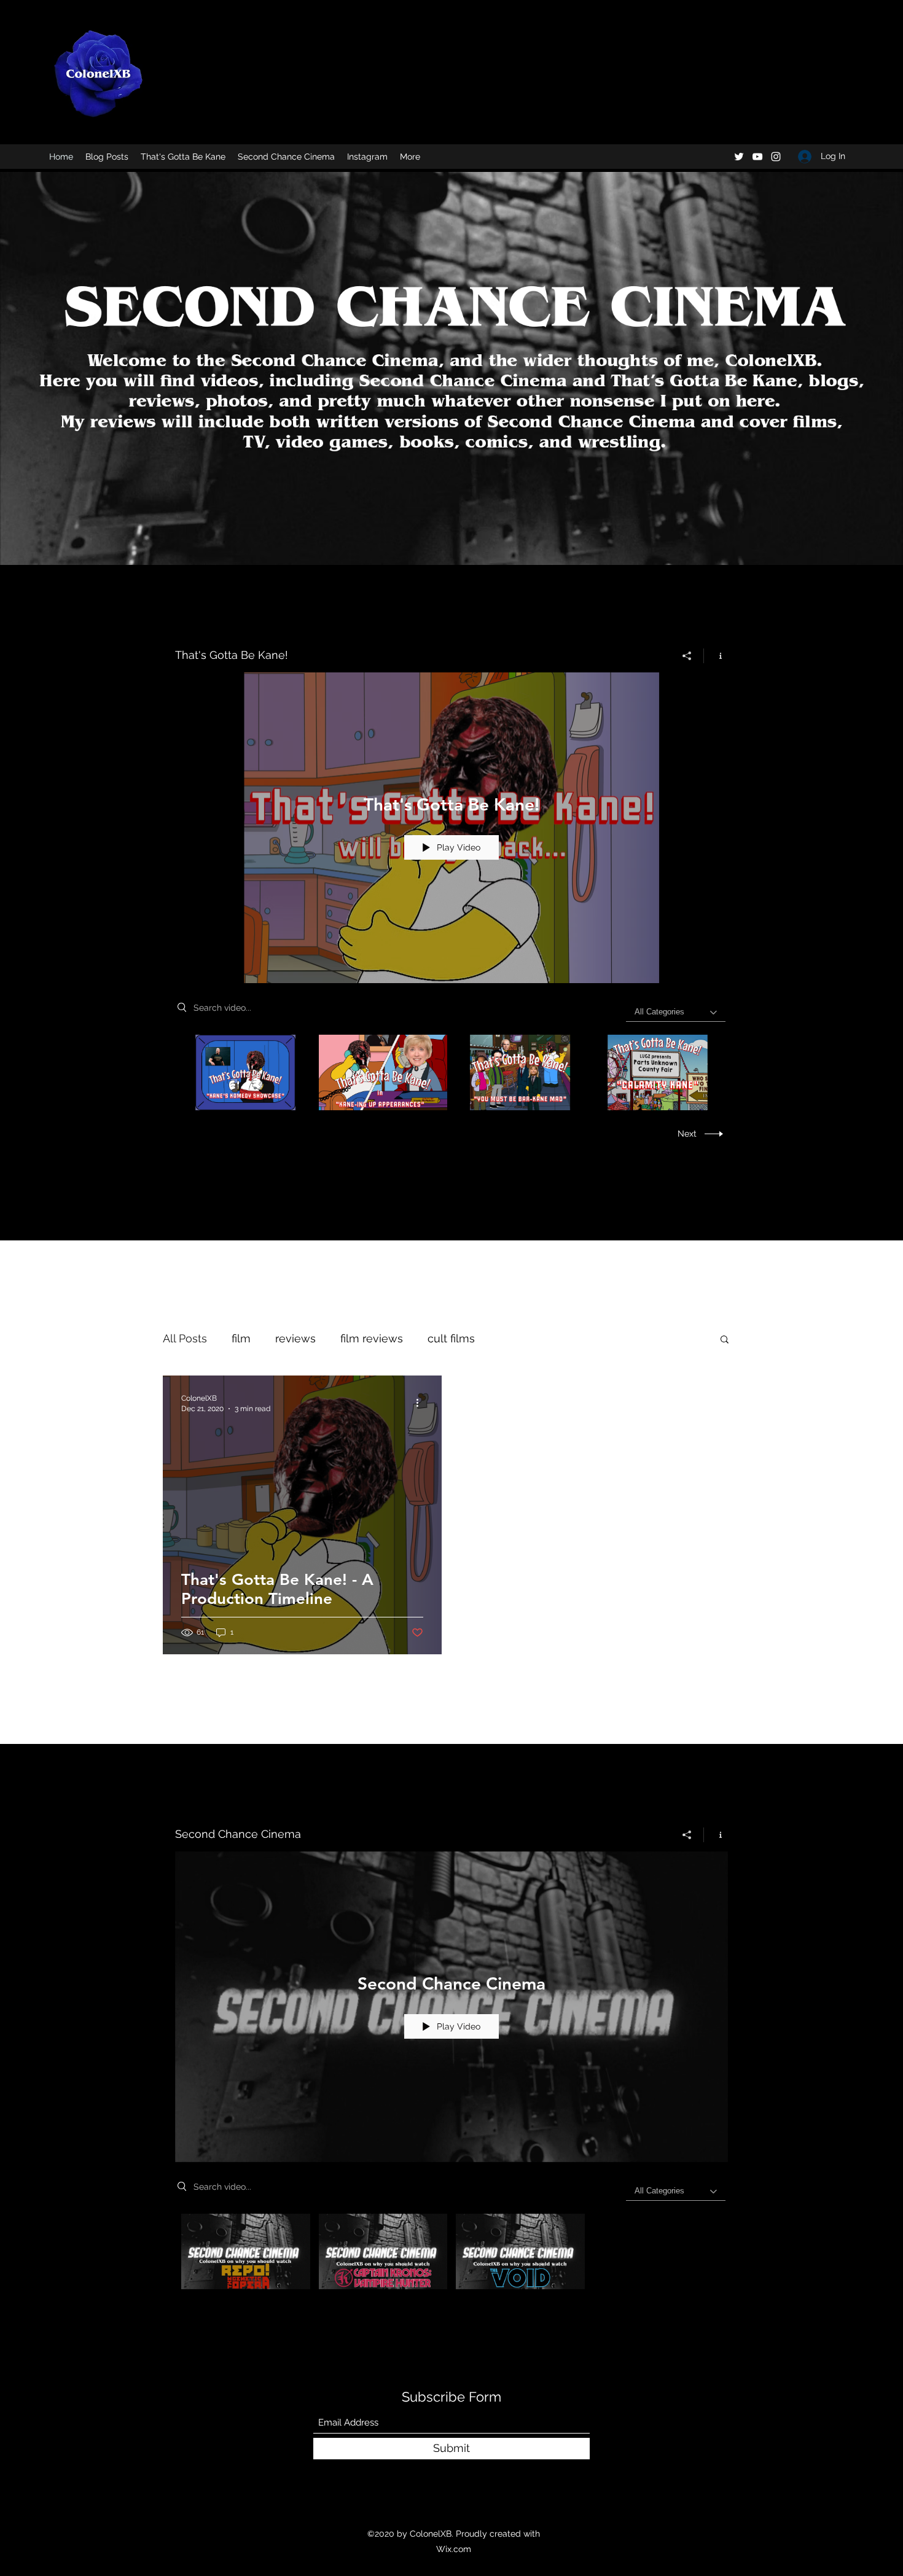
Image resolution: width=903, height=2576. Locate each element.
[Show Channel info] (716, 656)
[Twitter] (739, 157)
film (241, 1338)
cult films (451, 1338)
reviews (295, 1338)
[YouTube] (757, 157)
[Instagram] (776, 157)
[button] (725, 1340)
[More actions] (421, 1403)
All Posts (185, 1338)
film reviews (372, 1338)
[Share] (687, 656)
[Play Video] (245, 1072)
